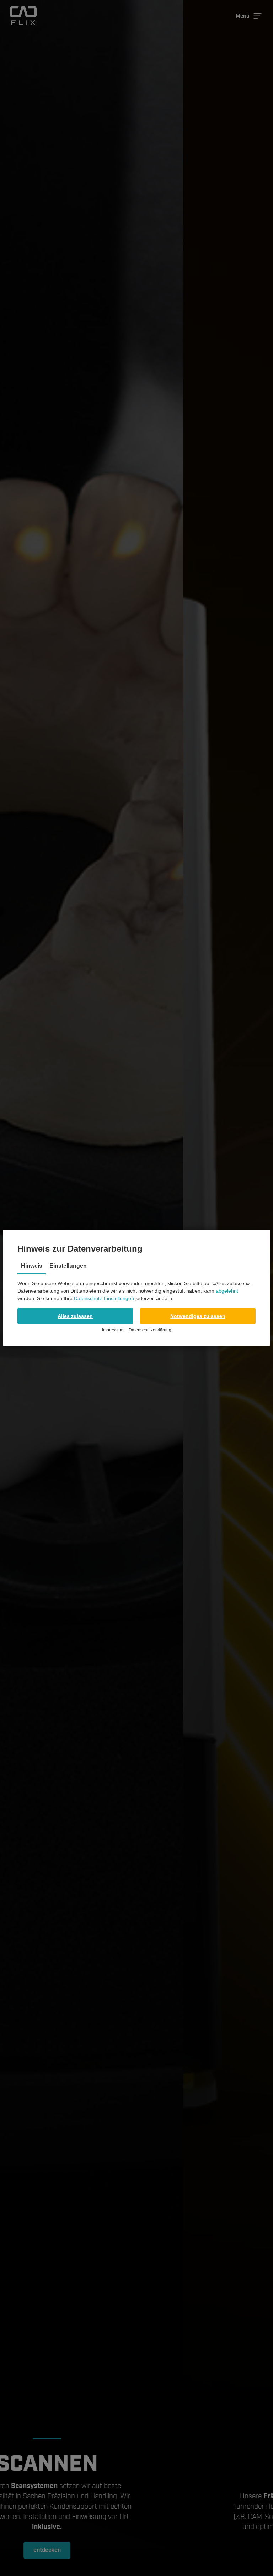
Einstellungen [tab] (68, 1266)
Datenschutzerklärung (150, 1330)
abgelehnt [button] (227, 1291)
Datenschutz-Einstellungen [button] (104, 1298)
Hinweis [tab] (32, 1266)
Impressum (113, 1330)
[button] (75, 1316)
